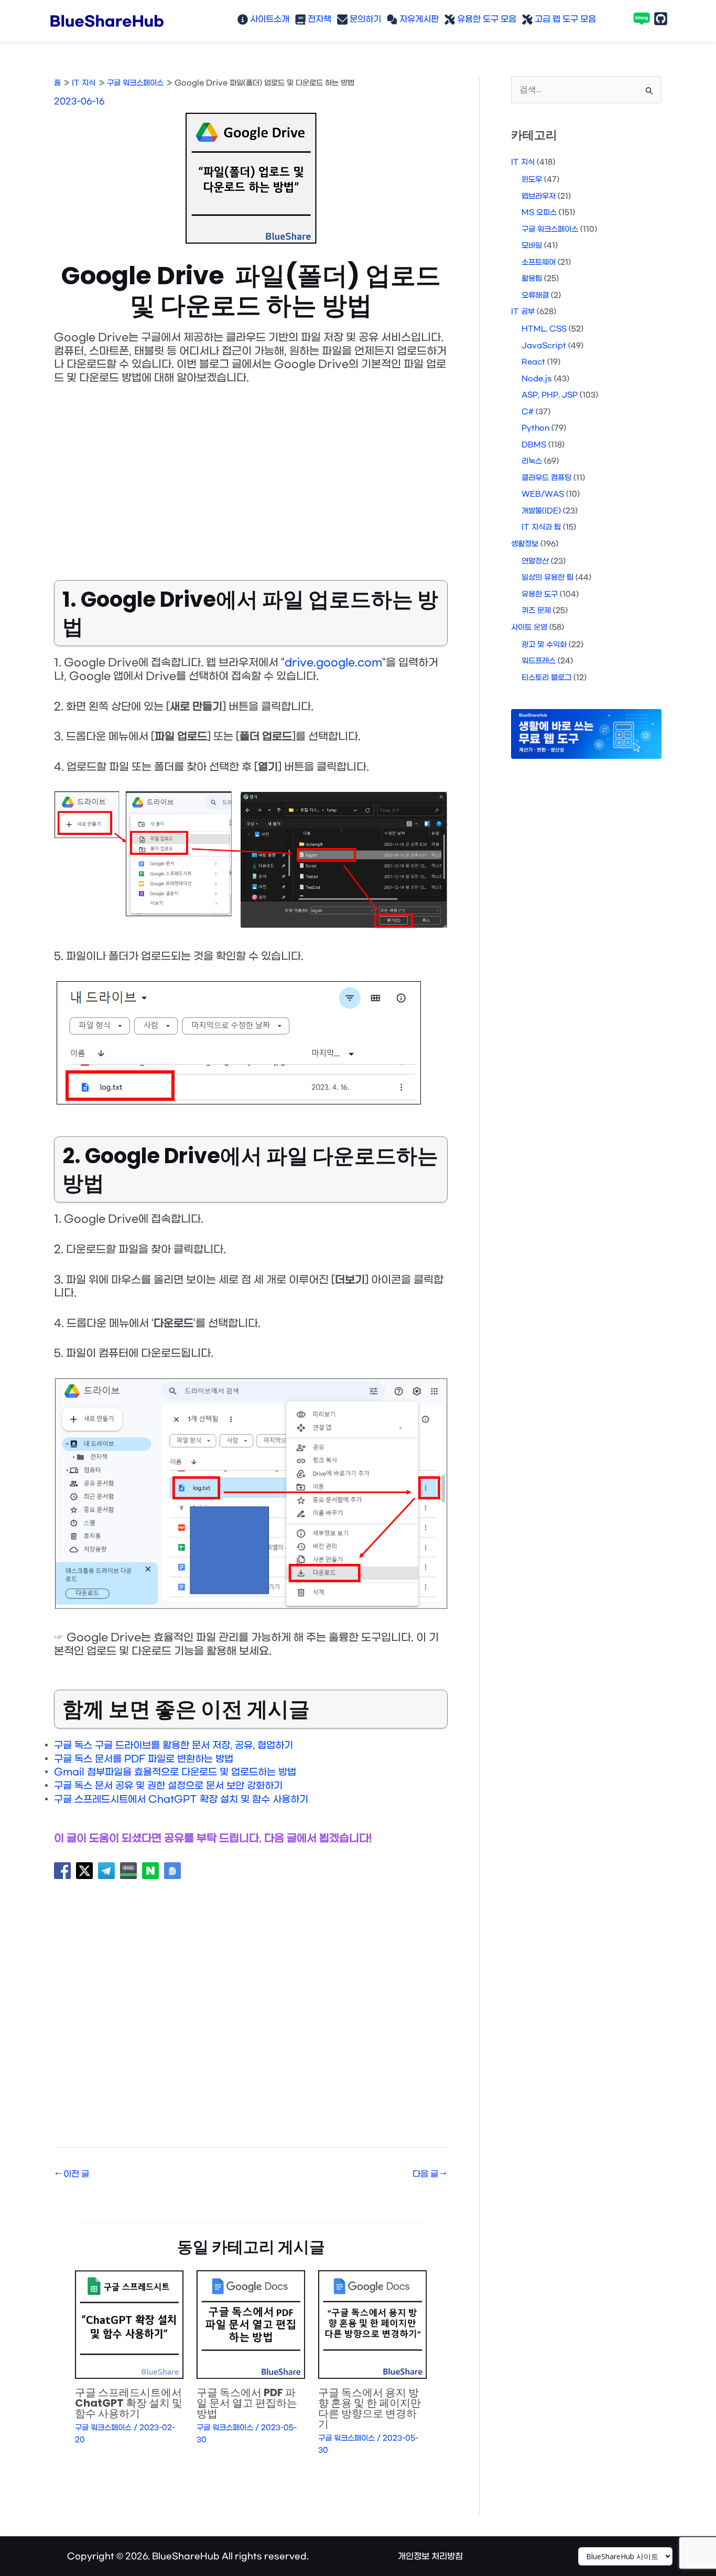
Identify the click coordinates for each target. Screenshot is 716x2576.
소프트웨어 (539, 262)
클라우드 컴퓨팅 (546, 478)
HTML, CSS (544, 329)
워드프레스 (539, 661)
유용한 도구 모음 (486, 19)
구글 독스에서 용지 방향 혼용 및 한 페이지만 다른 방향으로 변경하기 (370, 2408)
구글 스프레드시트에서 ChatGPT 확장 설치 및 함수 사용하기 (181, 1800)
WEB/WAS (543, 494)
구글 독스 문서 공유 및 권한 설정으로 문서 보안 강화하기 (168, 1786)
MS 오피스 (539, 213)
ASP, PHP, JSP (550, 395)
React (533, 362)
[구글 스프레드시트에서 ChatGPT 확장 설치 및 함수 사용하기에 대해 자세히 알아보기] (129, 2325)
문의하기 (364, 19)
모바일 (532, 246)
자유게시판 (418, 19)
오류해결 (535, 296)
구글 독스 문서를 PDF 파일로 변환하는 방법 (144, 1759)
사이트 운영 (529, 627)
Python (535, 428)
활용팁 (532, 279)
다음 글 (430, 2174)
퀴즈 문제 (536, 611)
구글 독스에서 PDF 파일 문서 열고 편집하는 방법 (247, 2403)
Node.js (537, 379)
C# (528, 412)
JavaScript (544, 346)
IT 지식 (523, 162)
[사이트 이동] (625, 2557)
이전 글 (72, 2174)
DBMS (534, 445)
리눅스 (532, 461)
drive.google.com (333, 663)
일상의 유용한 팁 (547, 578)
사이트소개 (269, 19)
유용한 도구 (540, 594)
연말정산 (535, 561)
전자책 (318, 19)
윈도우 (532, 180)
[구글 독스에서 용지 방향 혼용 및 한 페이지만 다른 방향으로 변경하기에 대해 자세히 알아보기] (372, 2325)
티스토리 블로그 (546, 678)
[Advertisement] (251, 475)
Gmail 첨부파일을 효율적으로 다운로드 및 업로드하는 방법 (175, 1772)
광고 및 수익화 (544, 645)
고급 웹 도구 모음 (564, 19)
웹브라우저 (539, 196)
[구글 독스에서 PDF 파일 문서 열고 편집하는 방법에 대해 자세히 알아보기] (251, 2325)
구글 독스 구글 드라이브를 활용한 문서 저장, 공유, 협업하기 (173, 1746)
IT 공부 (523, 312)
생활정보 (525, 544)
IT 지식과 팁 (541, 527)
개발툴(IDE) (541, 511)
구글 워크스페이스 (103, 2428)
